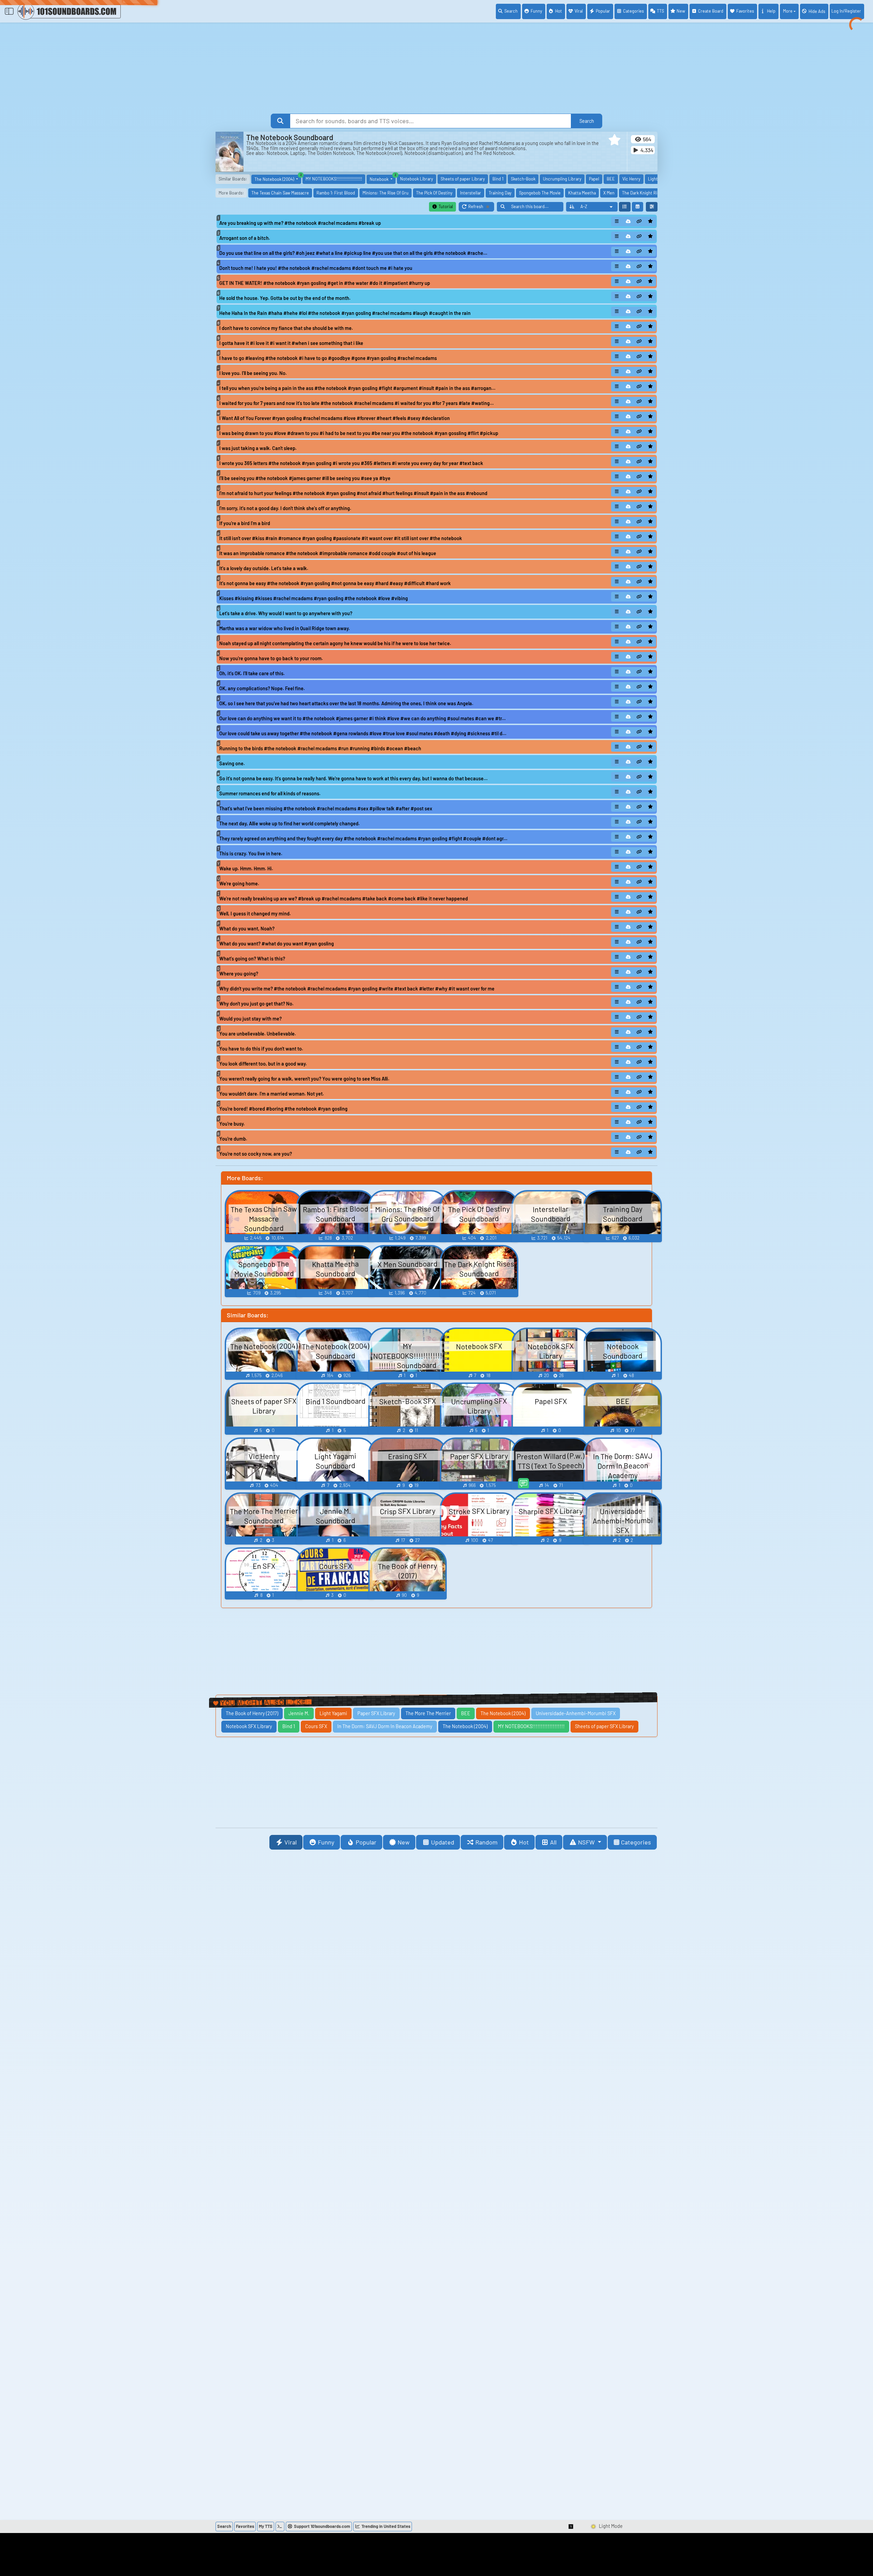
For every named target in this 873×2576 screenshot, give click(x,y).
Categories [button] (636, 1842)
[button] (615, 140)
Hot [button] (524, 1842)
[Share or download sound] (617, 221)
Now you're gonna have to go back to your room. (271, 658)
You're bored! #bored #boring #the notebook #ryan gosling (283, 1109)
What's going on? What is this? (252, 959)
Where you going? (239, 974)
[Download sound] (628, 221)
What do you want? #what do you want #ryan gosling (277, 944)
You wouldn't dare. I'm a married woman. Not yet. (272, 1094)
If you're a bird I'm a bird (245, 523)
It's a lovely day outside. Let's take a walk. (264, 568)
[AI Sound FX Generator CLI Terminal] (280, 2527)
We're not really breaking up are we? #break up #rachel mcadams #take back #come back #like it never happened (344, 899)
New (681, 11)
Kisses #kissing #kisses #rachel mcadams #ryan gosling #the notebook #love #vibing (314, 598)
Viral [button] (291, 1842)
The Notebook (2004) (278, 178)
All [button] (553, 1842)
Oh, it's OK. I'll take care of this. (252, 673)
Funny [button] (326, 1842)
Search (511, 11)
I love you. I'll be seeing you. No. (253, 373)
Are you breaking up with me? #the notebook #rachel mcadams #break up (300, 223)
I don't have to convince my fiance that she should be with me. (286, 328)
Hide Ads (817, 11)
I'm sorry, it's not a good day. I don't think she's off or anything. (285, 508)
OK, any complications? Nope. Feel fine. (262, 688)
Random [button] (486, 1842)
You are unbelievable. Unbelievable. (258, 1034)
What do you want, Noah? (247, 929)
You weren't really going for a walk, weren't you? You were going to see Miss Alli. (304, 1079)
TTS (660, 11)
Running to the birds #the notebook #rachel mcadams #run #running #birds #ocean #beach (320, 748)
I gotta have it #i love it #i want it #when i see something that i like (291, 343)
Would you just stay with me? (250, 1019)
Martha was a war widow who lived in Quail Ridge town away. (285, 628)
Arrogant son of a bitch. (245, 238)
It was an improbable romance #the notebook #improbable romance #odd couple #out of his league (328, 553)
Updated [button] (443, 1842)
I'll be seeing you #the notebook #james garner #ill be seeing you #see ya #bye (305, 478)
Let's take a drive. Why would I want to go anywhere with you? (286, 613)
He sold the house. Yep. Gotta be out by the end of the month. (285, 298)
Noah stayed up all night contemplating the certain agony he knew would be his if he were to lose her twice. (335, 643)
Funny (536, 11)
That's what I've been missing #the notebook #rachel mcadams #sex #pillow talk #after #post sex (326, 808)
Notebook (383, 178)
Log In (846, 11)
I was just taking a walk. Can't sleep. (258, 448)
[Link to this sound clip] (639, 221)
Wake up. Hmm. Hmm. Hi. (246, 869)
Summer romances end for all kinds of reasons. (270, 793)
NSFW (587, 1842)
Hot (559, 11)
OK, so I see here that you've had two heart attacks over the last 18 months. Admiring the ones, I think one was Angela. (346, 703)
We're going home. (239, 884)
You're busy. (232, 1124)
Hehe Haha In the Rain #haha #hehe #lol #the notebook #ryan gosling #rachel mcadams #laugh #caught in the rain (345, 313)
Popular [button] (366, 1842)
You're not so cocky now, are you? (256, 1154)
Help (771, 11)
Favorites (745, 11)
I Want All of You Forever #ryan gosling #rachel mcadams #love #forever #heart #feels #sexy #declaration (335, 418)
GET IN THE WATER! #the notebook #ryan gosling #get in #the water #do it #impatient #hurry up (325, 283)
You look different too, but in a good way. (263, 1064)
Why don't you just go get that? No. (256, 1004)
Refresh (481, 208)
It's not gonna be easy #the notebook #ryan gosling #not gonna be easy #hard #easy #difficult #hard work (335, 583)
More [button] (788, 11)
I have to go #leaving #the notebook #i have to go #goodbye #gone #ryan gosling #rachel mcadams (328, 358)
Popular (603, 11)
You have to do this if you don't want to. (261, 1049)
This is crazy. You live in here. (251, 853)
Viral (579, 11)
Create (711, 11)
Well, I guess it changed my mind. (255, 914)
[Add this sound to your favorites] (650, 221)
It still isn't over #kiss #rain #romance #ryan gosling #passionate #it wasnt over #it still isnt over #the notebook (341, 538)
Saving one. (232, 763)
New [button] (404, 1842)
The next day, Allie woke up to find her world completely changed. (290, 823)
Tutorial (445, 206)
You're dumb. (233, 1139)
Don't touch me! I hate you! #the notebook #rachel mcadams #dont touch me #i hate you (316, 268)
